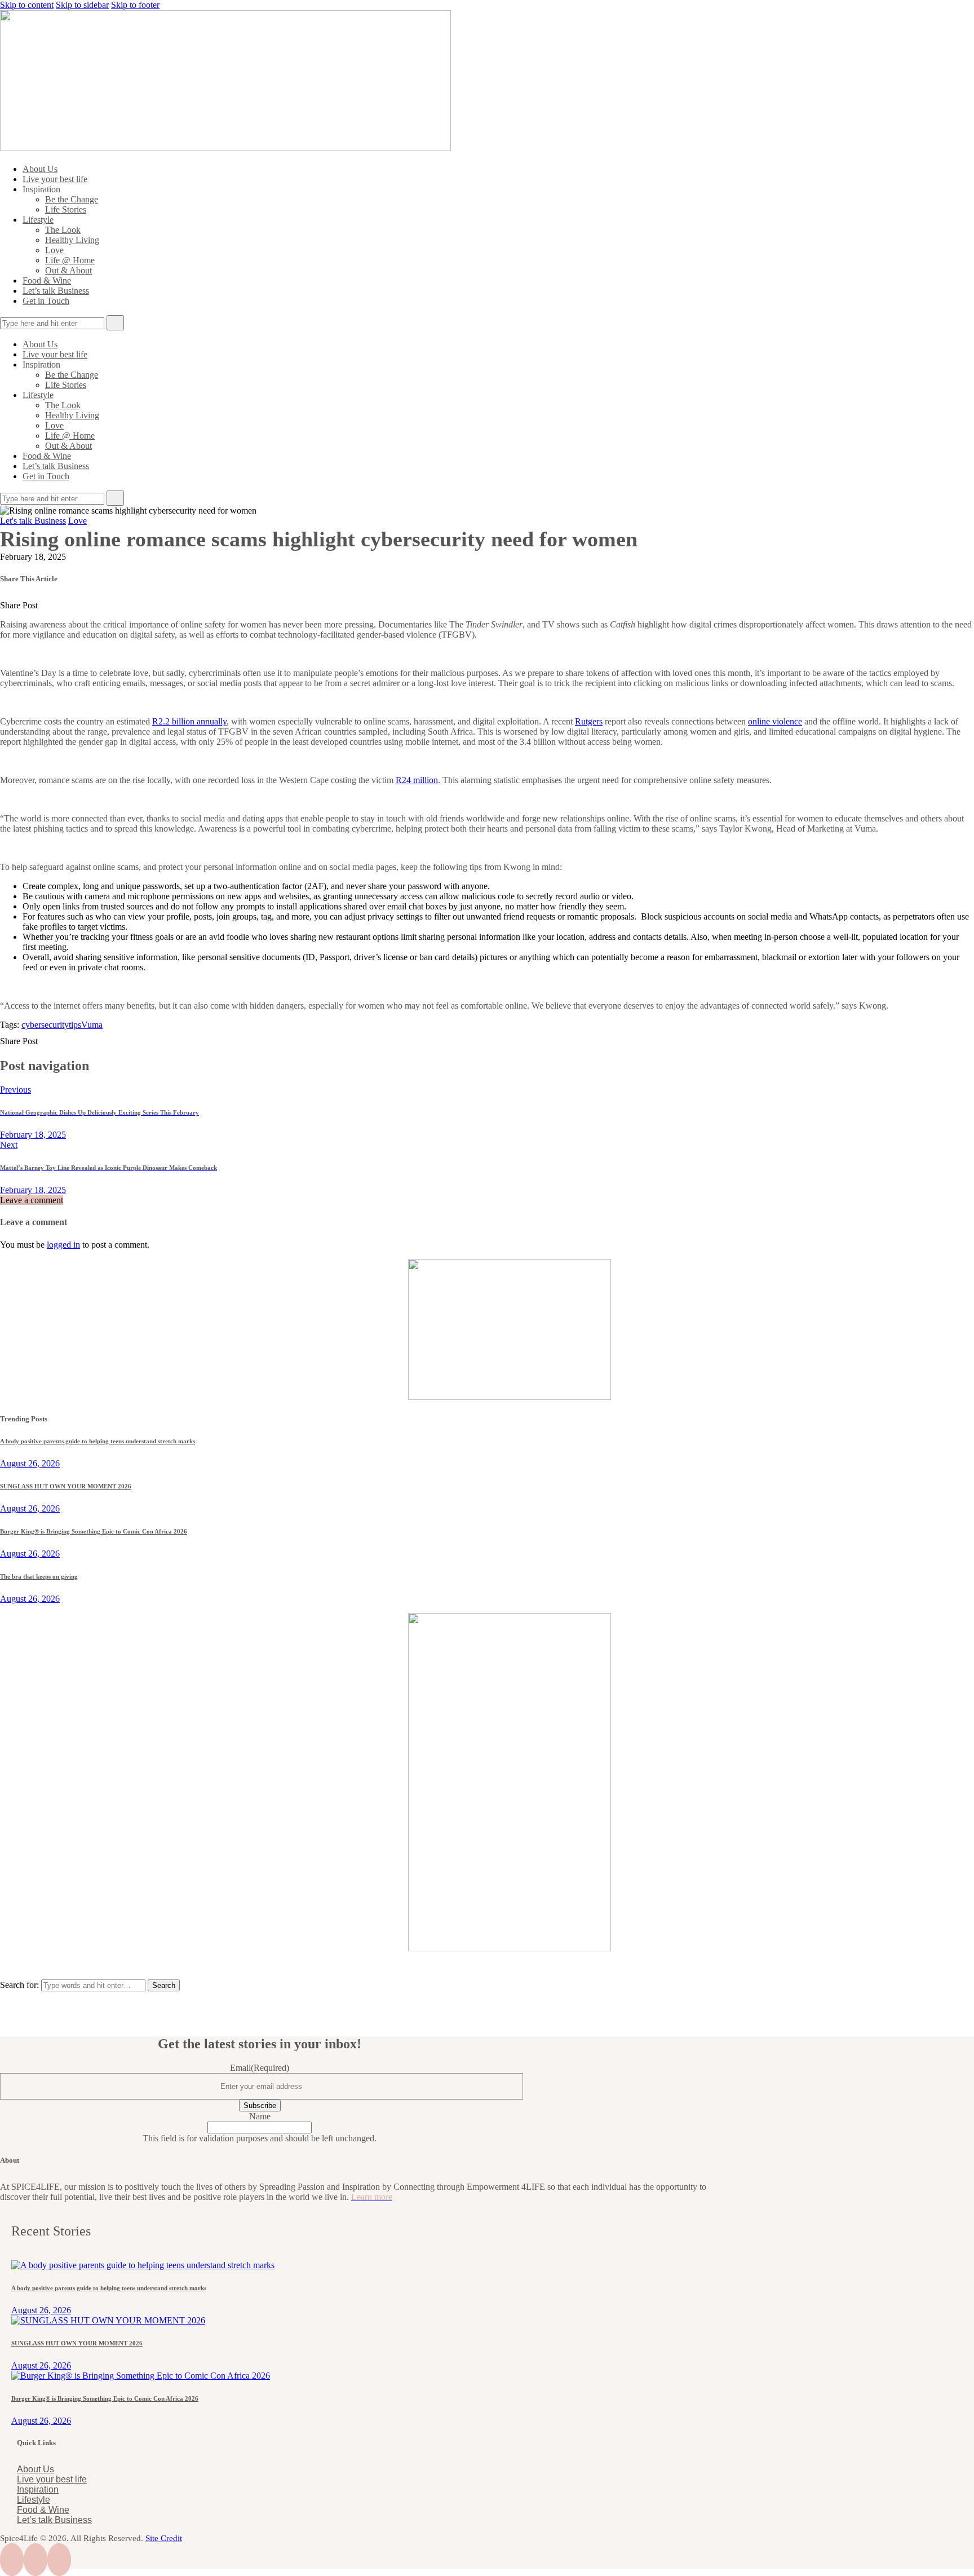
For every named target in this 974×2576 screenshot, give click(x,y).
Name (260, 2116)
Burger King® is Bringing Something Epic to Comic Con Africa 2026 (94, 1531)
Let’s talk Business (54, 2520)
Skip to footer (135, 5)
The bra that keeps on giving (39, 1576)
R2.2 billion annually (189, 721)
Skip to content (27, 5)
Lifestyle (34, 2500)
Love (78, 521)
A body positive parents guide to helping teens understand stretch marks (98, 1441)
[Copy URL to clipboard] (117, 605)
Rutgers (589, 721)
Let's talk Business (33, 521)
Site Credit (164, 2538)
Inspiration (38, 2489)
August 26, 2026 (30, 1463)
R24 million (417, 780)
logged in (63, 1245)
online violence (775, 721)
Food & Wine (43, 2510)
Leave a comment (32, 1200)
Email (260, 2068)
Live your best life (52, 2479)
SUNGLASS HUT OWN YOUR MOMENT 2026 (66, 1486)
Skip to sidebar (82, 5)
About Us (36, 2469)
